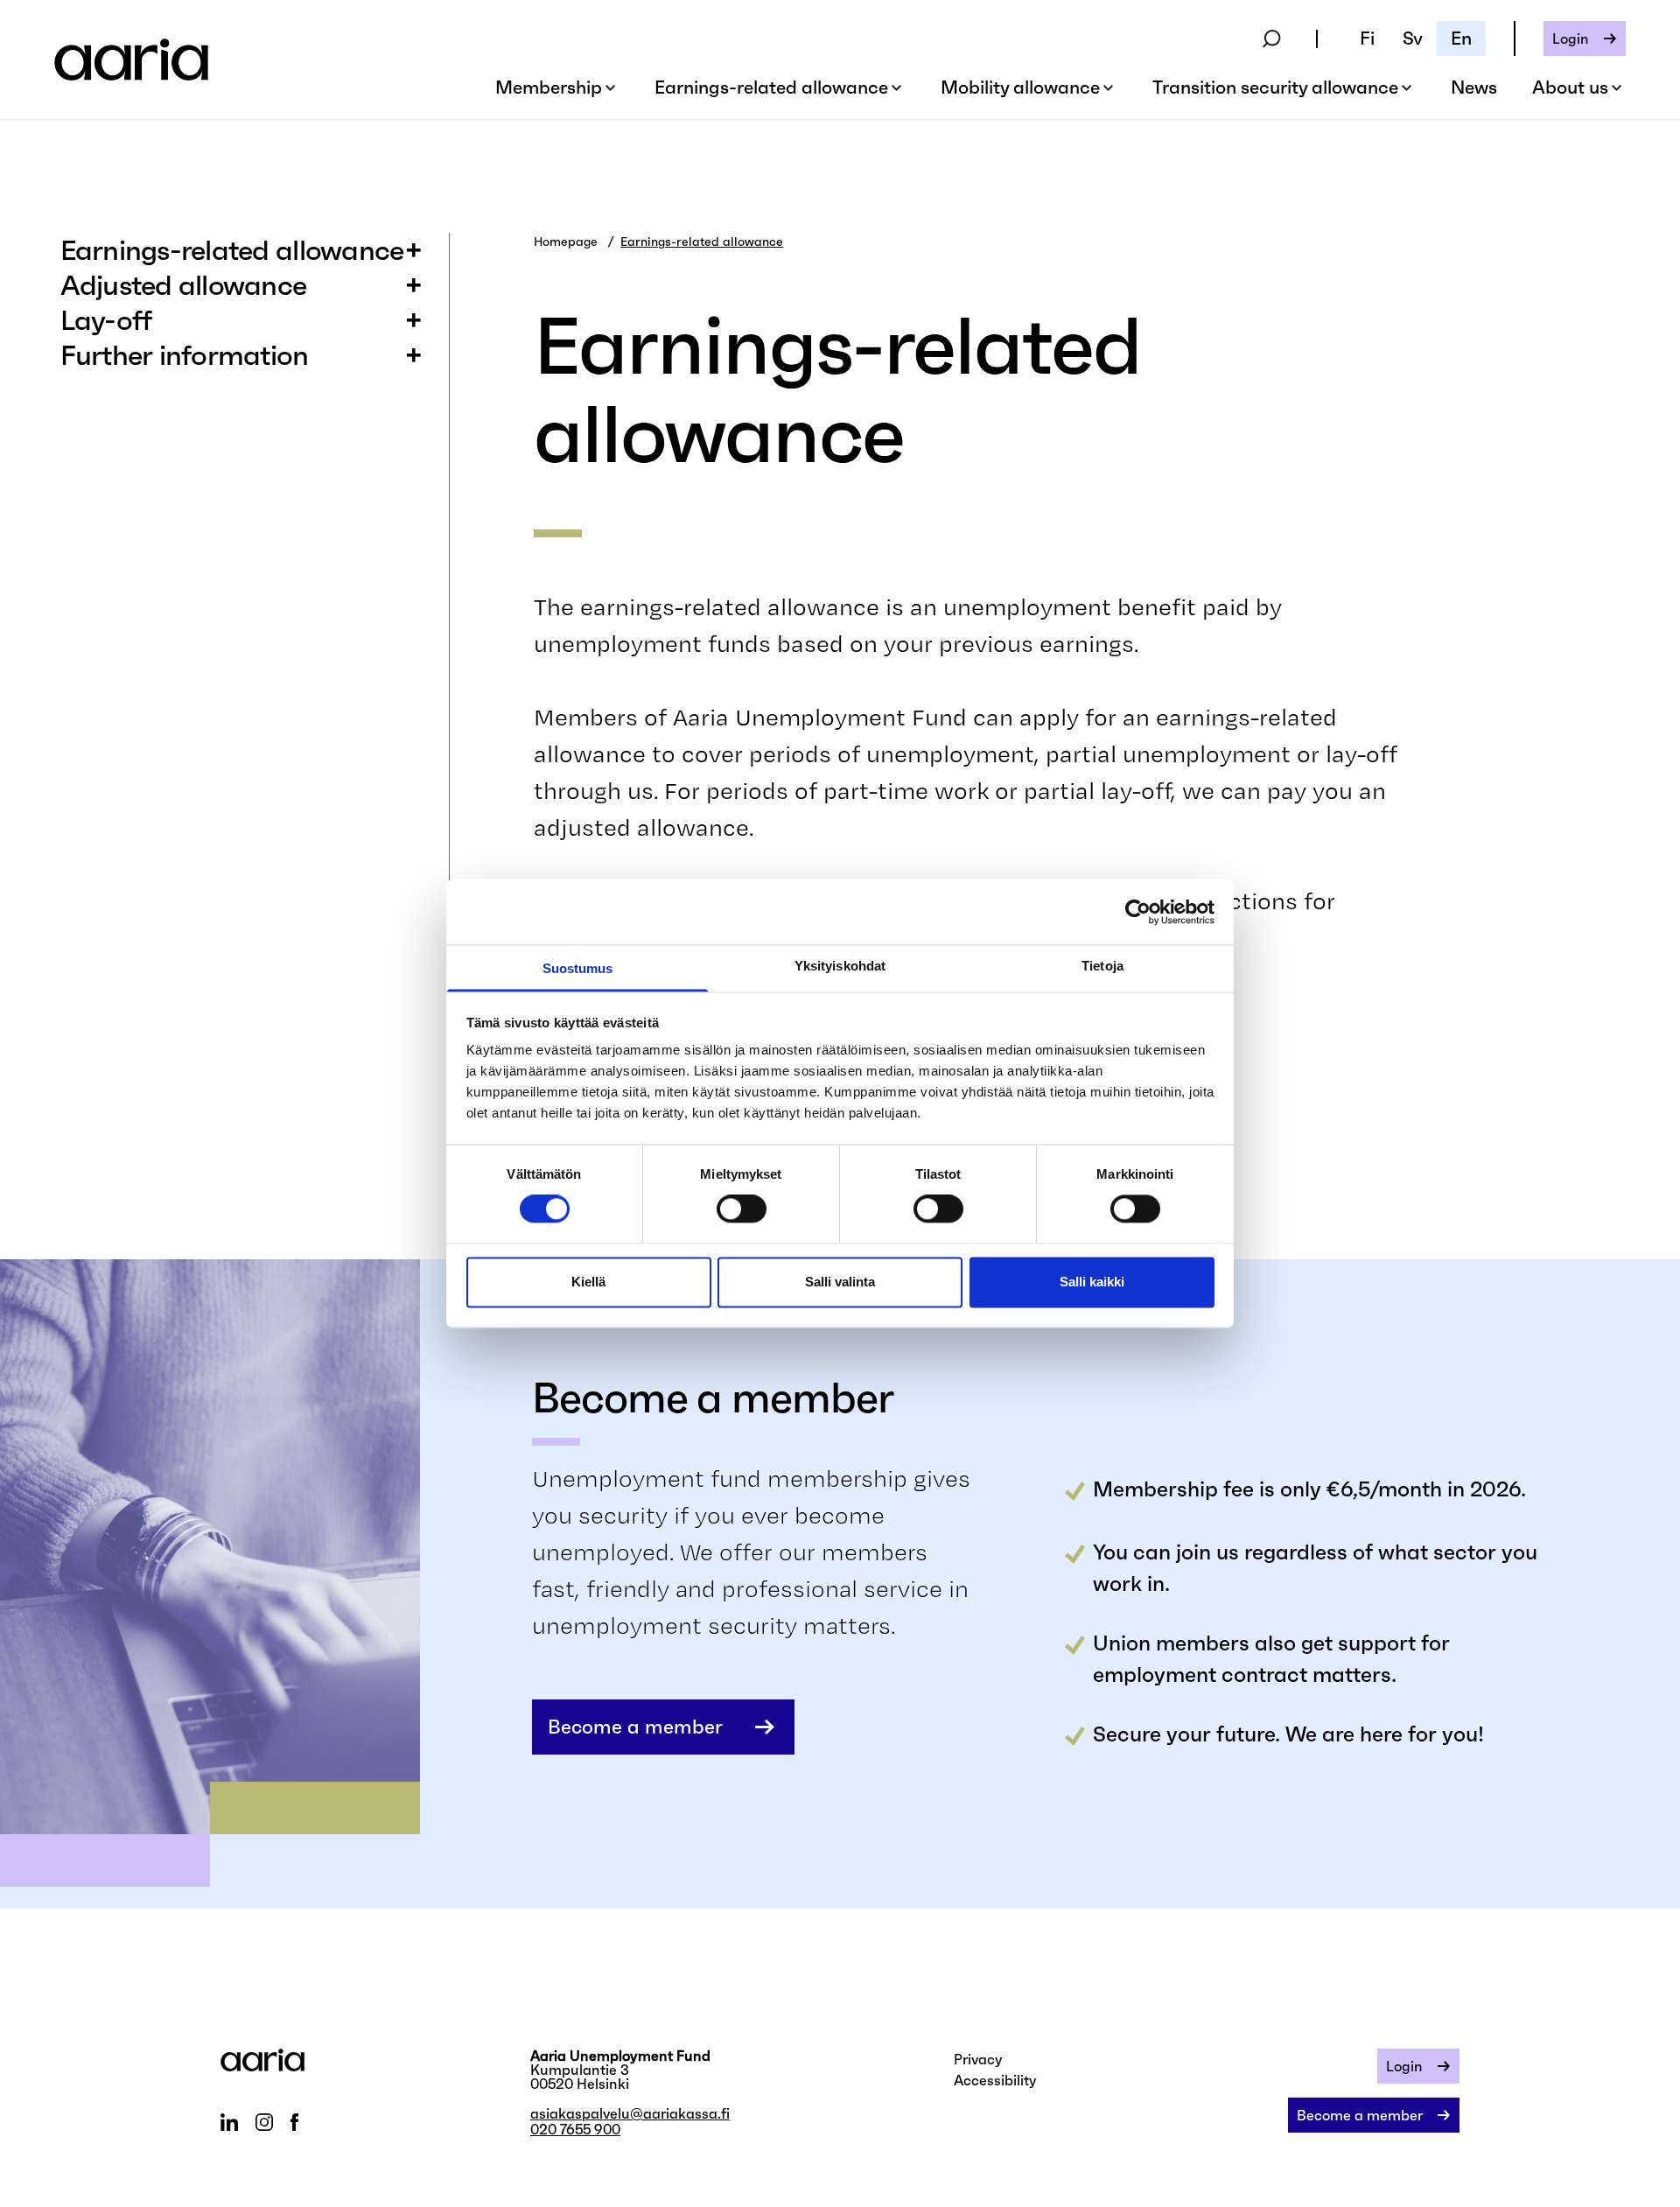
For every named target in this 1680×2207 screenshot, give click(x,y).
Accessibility (995, 2080)
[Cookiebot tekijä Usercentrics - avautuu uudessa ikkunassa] (1138, 912)
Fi (1367, 39)
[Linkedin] (229, 2122)
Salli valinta (840, 1282)
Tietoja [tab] (1102, 966)
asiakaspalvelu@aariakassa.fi (630, 2113)
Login (1571, 39)
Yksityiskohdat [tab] (840, 966)
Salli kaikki (1092, 1282)
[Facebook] (294, 2122)
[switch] (742, 1209)
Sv (1413, 39)
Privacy (978, 2059)
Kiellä (588, 1282)
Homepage (566, 242)
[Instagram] (264, 2122)
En (1461, 39)
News (1474, 88)
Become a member (635, 1727)
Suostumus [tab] (578, 968)
